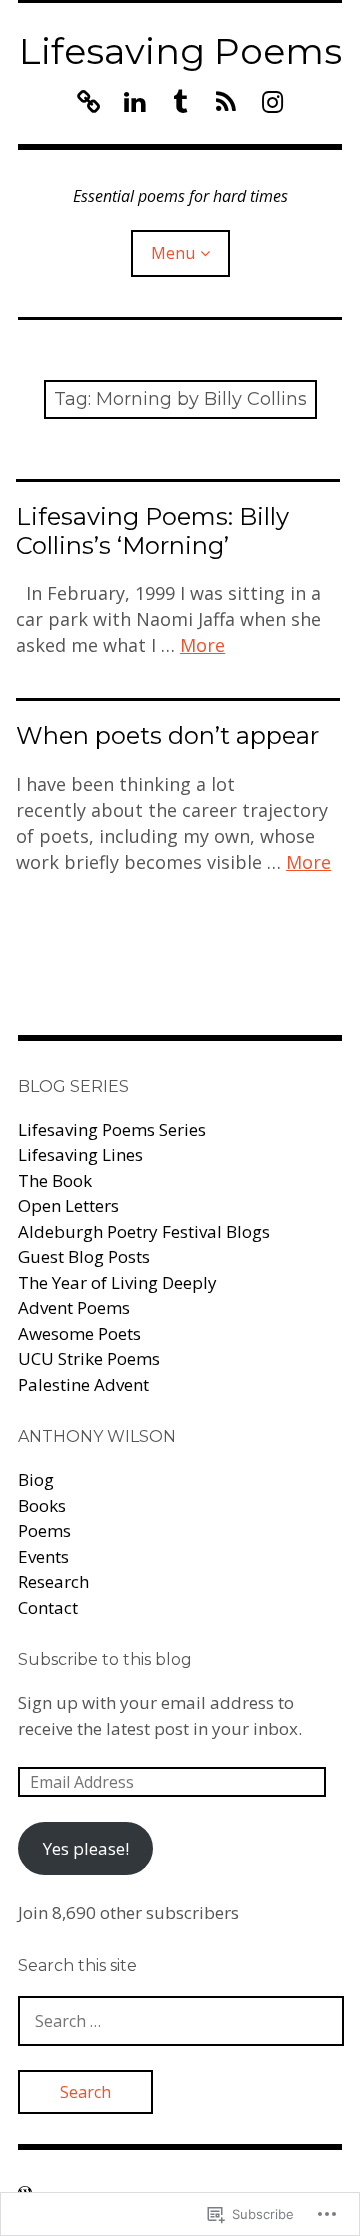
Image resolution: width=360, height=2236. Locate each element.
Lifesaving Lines (80, 1154)
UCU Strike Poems (89, 1358)
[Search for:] (181, 2020)
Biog (36, 1479)
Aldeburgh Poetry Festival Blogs (144, 1231)
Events (43, 1556)
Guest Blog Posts (84, 1256)
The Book (55, 1180)
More (202, 645)
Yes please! (86, 1848)
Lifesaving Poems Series (112, 1129)
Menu (173, 253)
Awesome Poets (79, 1333)
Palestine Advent (83, 1384)
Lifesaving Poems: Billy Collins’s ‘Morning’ (152, 531)
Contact (48, 1607)
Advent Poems (74, 1307)
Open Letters (68, 1205)
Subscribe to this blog (105, 1659)
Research (53, 1581)
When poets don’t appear (167, 735)
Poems (44, 1530)
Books (42, 1505)
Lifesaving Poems (180, 51)
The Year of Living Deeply (117, 1282)
